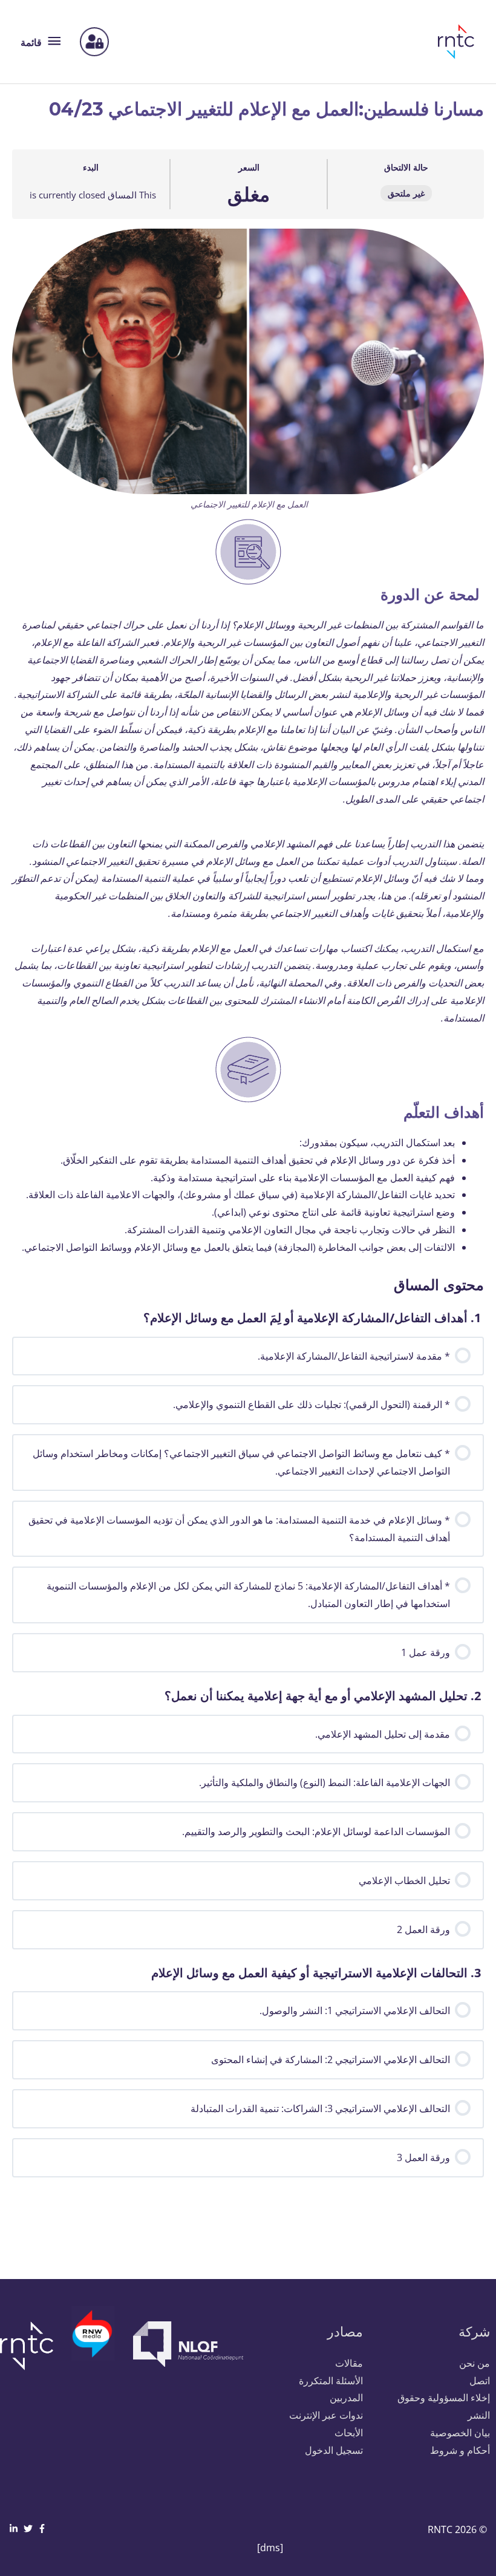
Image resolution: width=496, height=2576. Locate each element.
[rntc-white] (31, 2346)
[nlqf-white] (186, 2344)
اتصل (480, 2381)
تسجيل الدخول (334, 2450)
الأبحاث (349, 2433)
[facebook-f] (44, 2529)
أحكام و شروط (460, 2450)
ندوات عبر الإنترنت (326, 2415)
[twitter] (30, 2529)
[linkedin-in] (15, 2529)
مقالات (349, 2363)
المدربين (346, 2398)
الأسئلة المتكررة (331, 2381)
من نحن (475, 2363)
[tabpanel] (248, 742)
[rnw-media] (93, 2341)
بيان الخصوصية (460, 2433)
